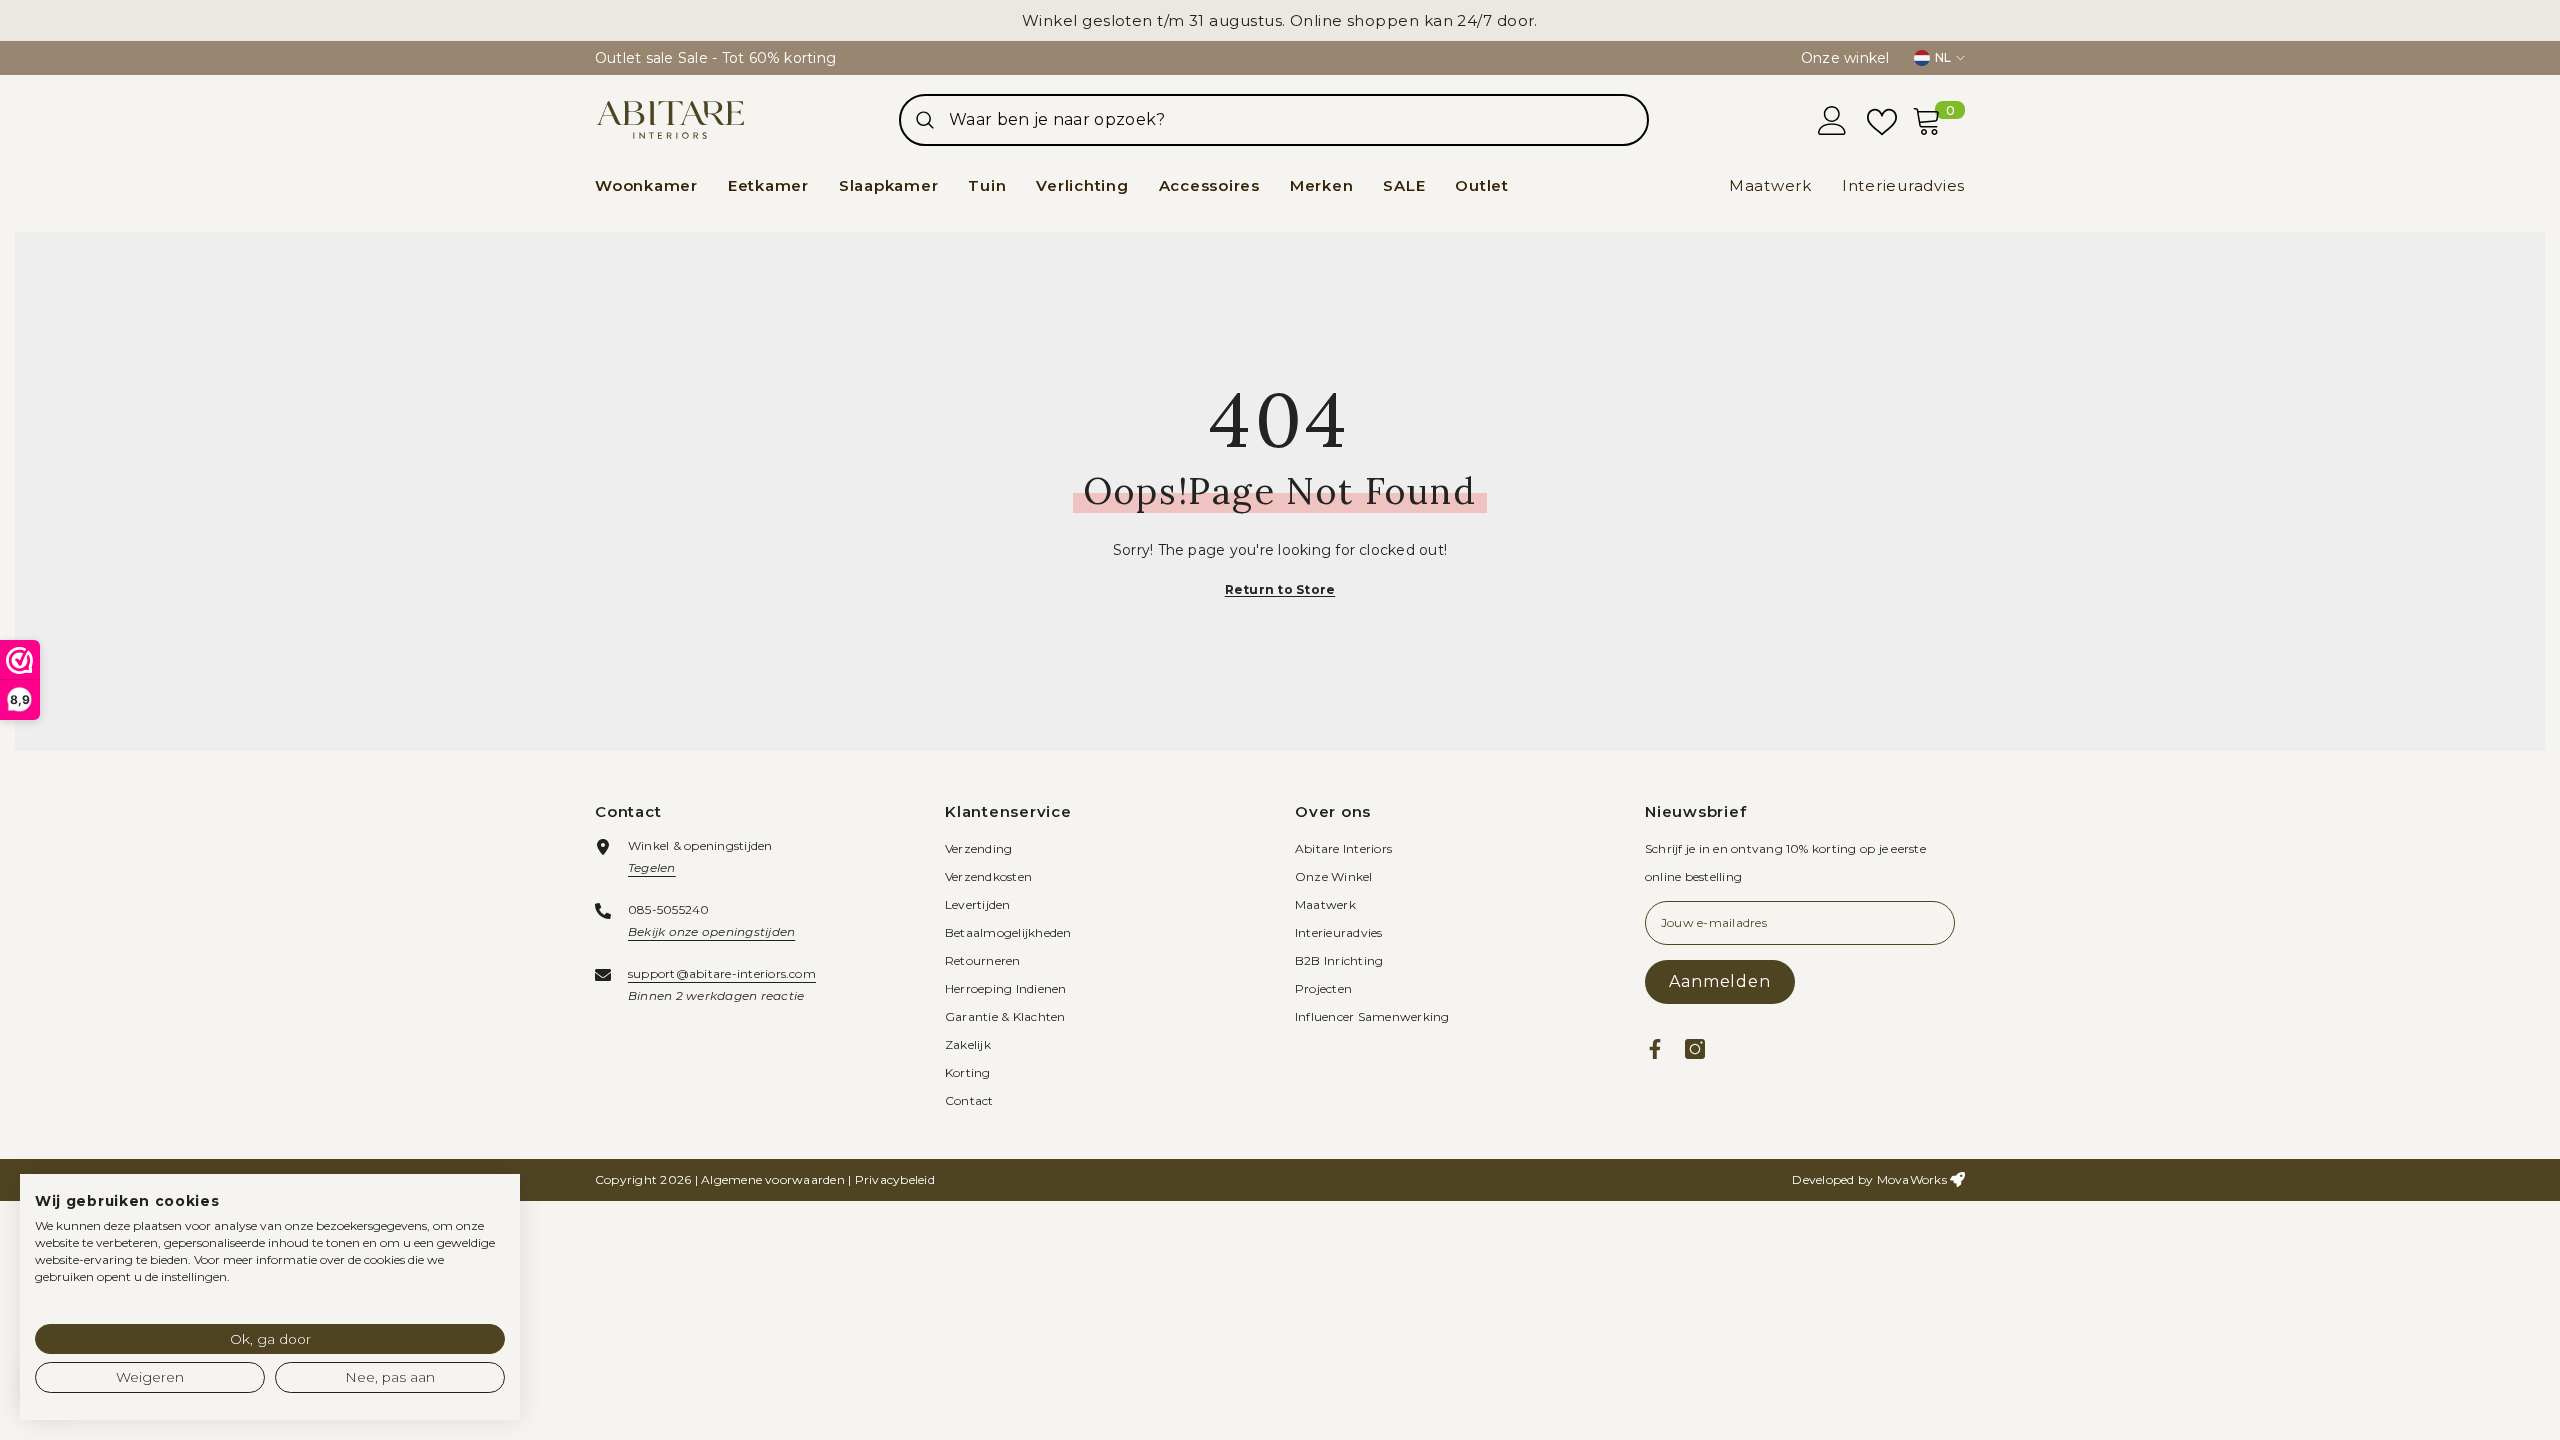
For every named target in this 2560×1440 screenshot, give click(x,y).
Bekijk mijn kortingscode (1475, 816)
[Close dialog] (1644, 525)
